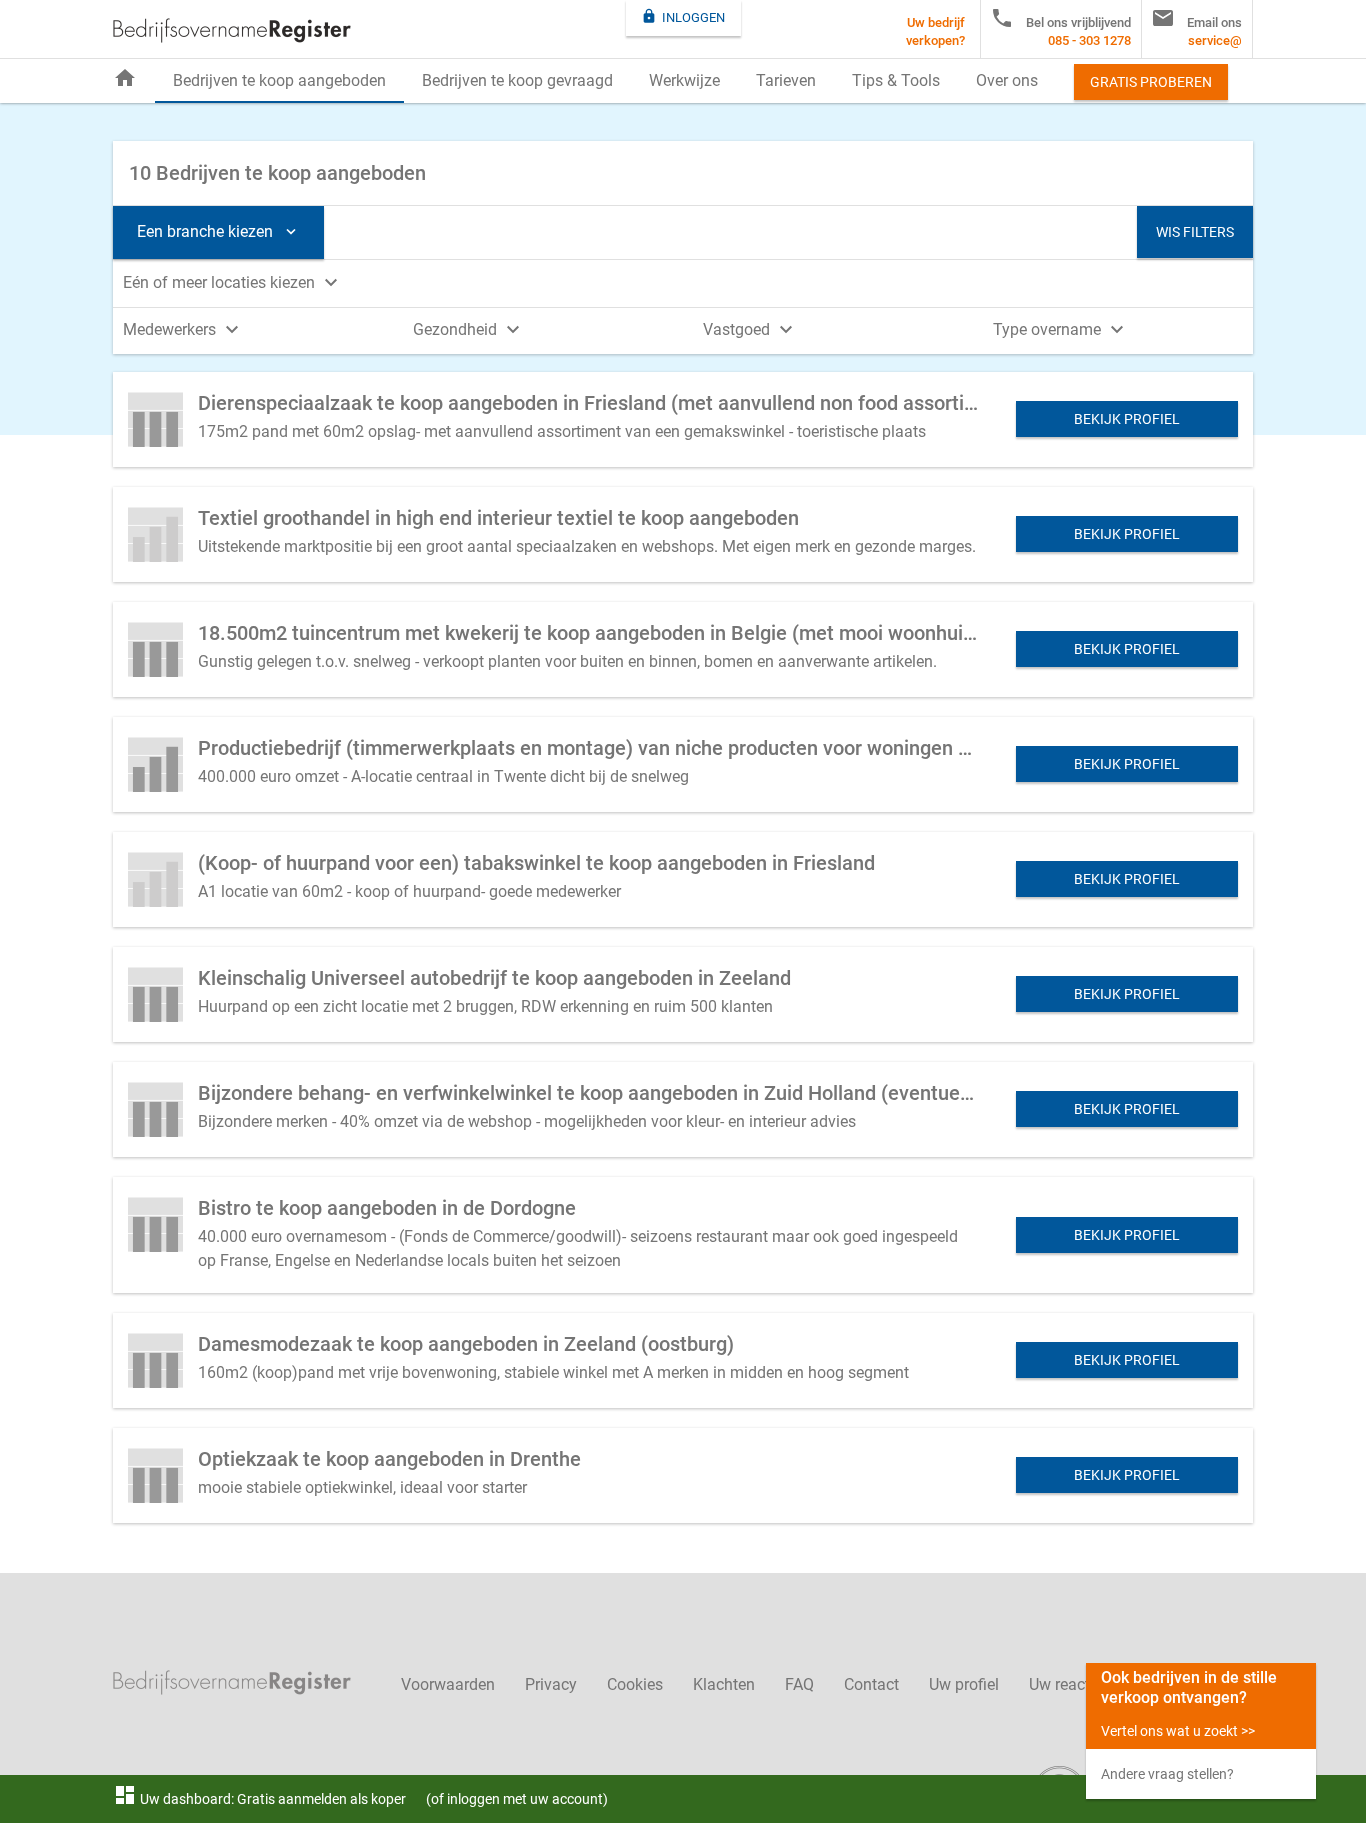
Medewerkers (183, 329)
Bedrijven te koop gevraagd (517, 80)
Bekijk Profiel (1127, 419)
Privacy (551, 1684)
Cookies (635, 1684)
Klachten (724, 1684)
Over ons (1007, 80)
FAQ (799, 1684)
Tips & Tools (896, 80)
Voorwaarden (448, 1684)
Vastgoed (750, 329)
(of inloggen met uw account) (517, 1799)
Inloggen (683, 16)
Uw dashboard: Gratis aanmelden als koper (259, 1799)
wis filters (1195, 232)
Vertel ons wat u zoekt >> (1178, 1731)
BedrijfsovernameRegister (232, 30)
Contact (871, 1684)
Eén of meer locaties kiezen (233, 282)
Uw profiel (964, 1684)
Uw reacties (1069, 1684)
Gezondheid (469, 329)
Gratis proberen (1151, 82)
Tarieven (786, 80)
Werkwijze (684, 80)
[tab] (683, 281)
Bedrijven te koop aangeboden (279, 80)
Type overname (1061, 329)
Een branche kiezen (218, 231)
